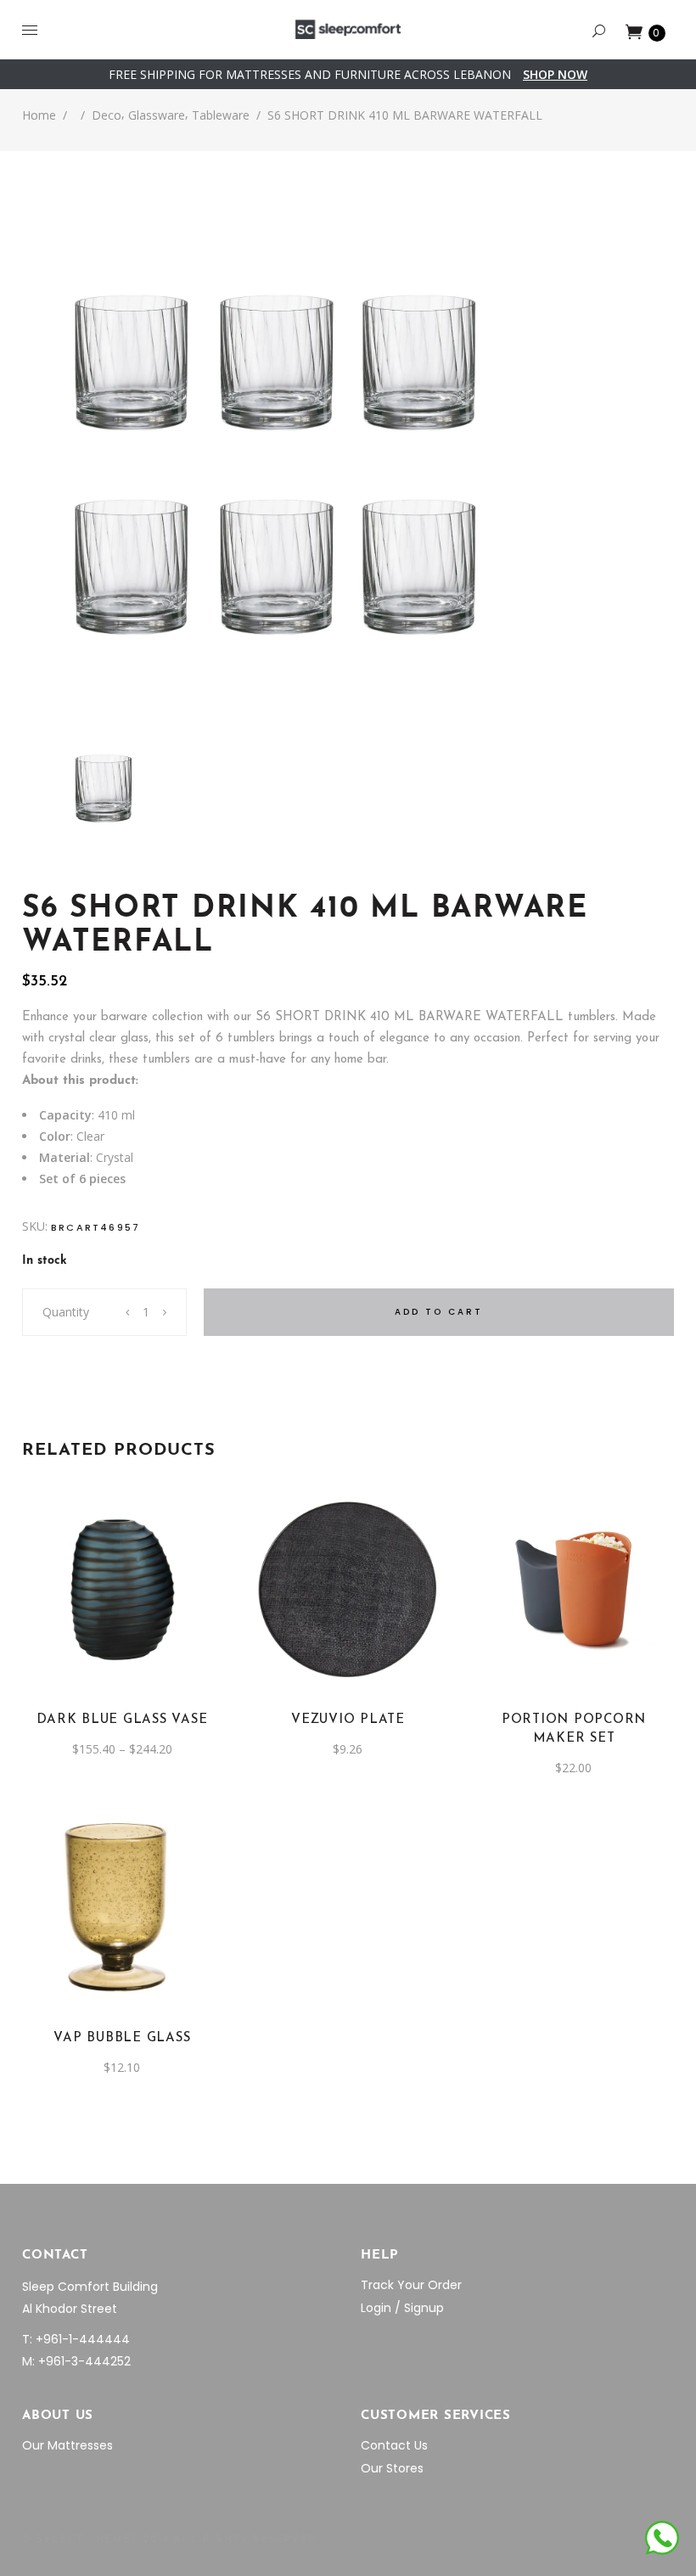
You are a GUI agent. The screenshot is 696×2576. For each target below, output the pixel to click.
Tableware (221, 115)
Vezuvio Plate (348, 1720)
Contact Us (394, 2445)
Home (39, 115)
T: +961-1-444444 (76, 2339)
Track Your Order (411, 2285)
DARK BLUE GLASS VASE (122, 1720)
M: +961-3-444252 (76, 2361)
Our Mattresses (67, 2445)
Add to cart (439, 1312)
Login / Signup (402, 2308)
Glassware (157, 115)
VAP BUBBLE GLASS (122, 2038)
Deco (107, 115)
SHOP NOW (555, 74)
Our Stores (392, 2468)
